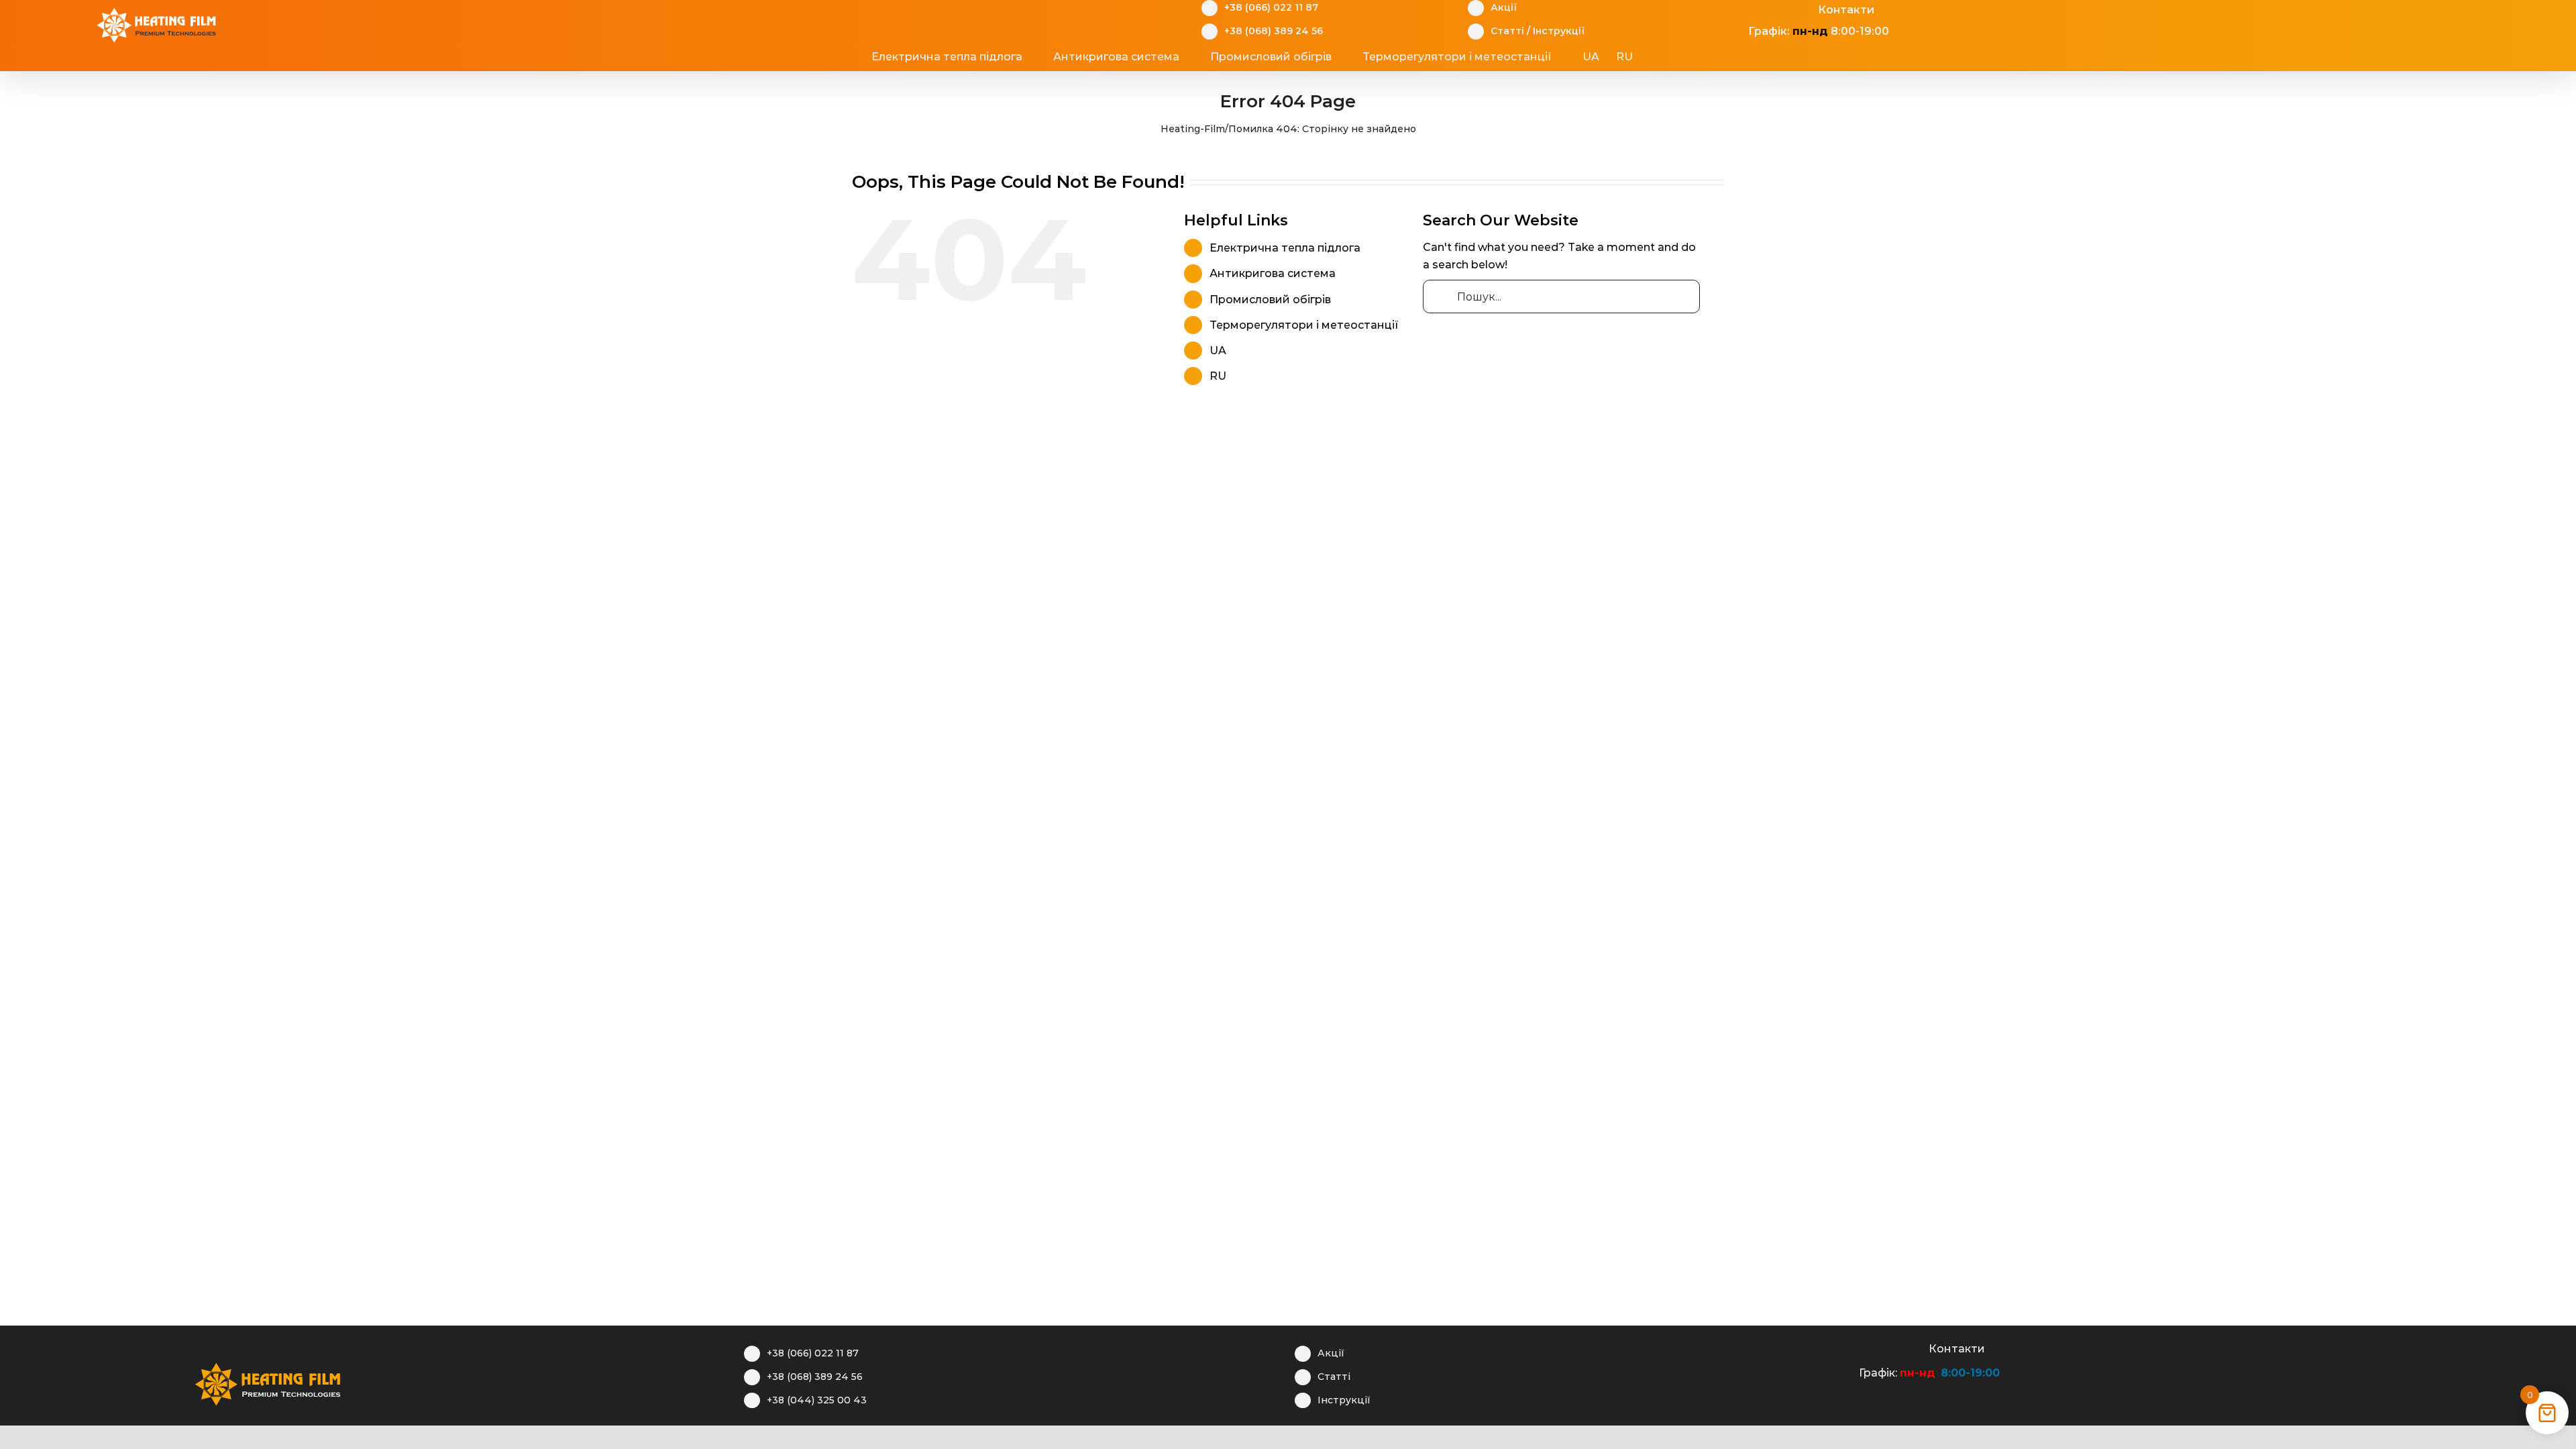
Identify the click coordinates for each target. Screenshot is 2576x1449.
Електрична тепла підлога (1285, 248)
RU (1218, 376)
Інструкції (1559, 31)
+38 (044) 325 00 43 (817, 1400)
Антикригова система (1273, 273)
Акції (1504, 7)
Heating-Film (1193, 129)
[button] (1684, 57)
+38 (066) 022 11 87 (1271, 7)
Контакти (1846, 10)
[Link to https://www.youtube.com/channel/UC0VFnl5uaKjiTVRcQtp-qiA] (1893, 1347)
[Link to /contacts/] (1914, 1347)
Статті (1507, 31)
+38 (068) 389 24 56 (1274, 31)
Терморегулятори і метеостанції (1304, 325)
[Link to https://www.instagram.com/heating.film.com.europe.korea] (1873, 1347)
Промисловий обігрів (1270, 300)
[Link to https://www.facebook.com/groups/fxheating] (1852, 1347)
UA (1218, 351)
